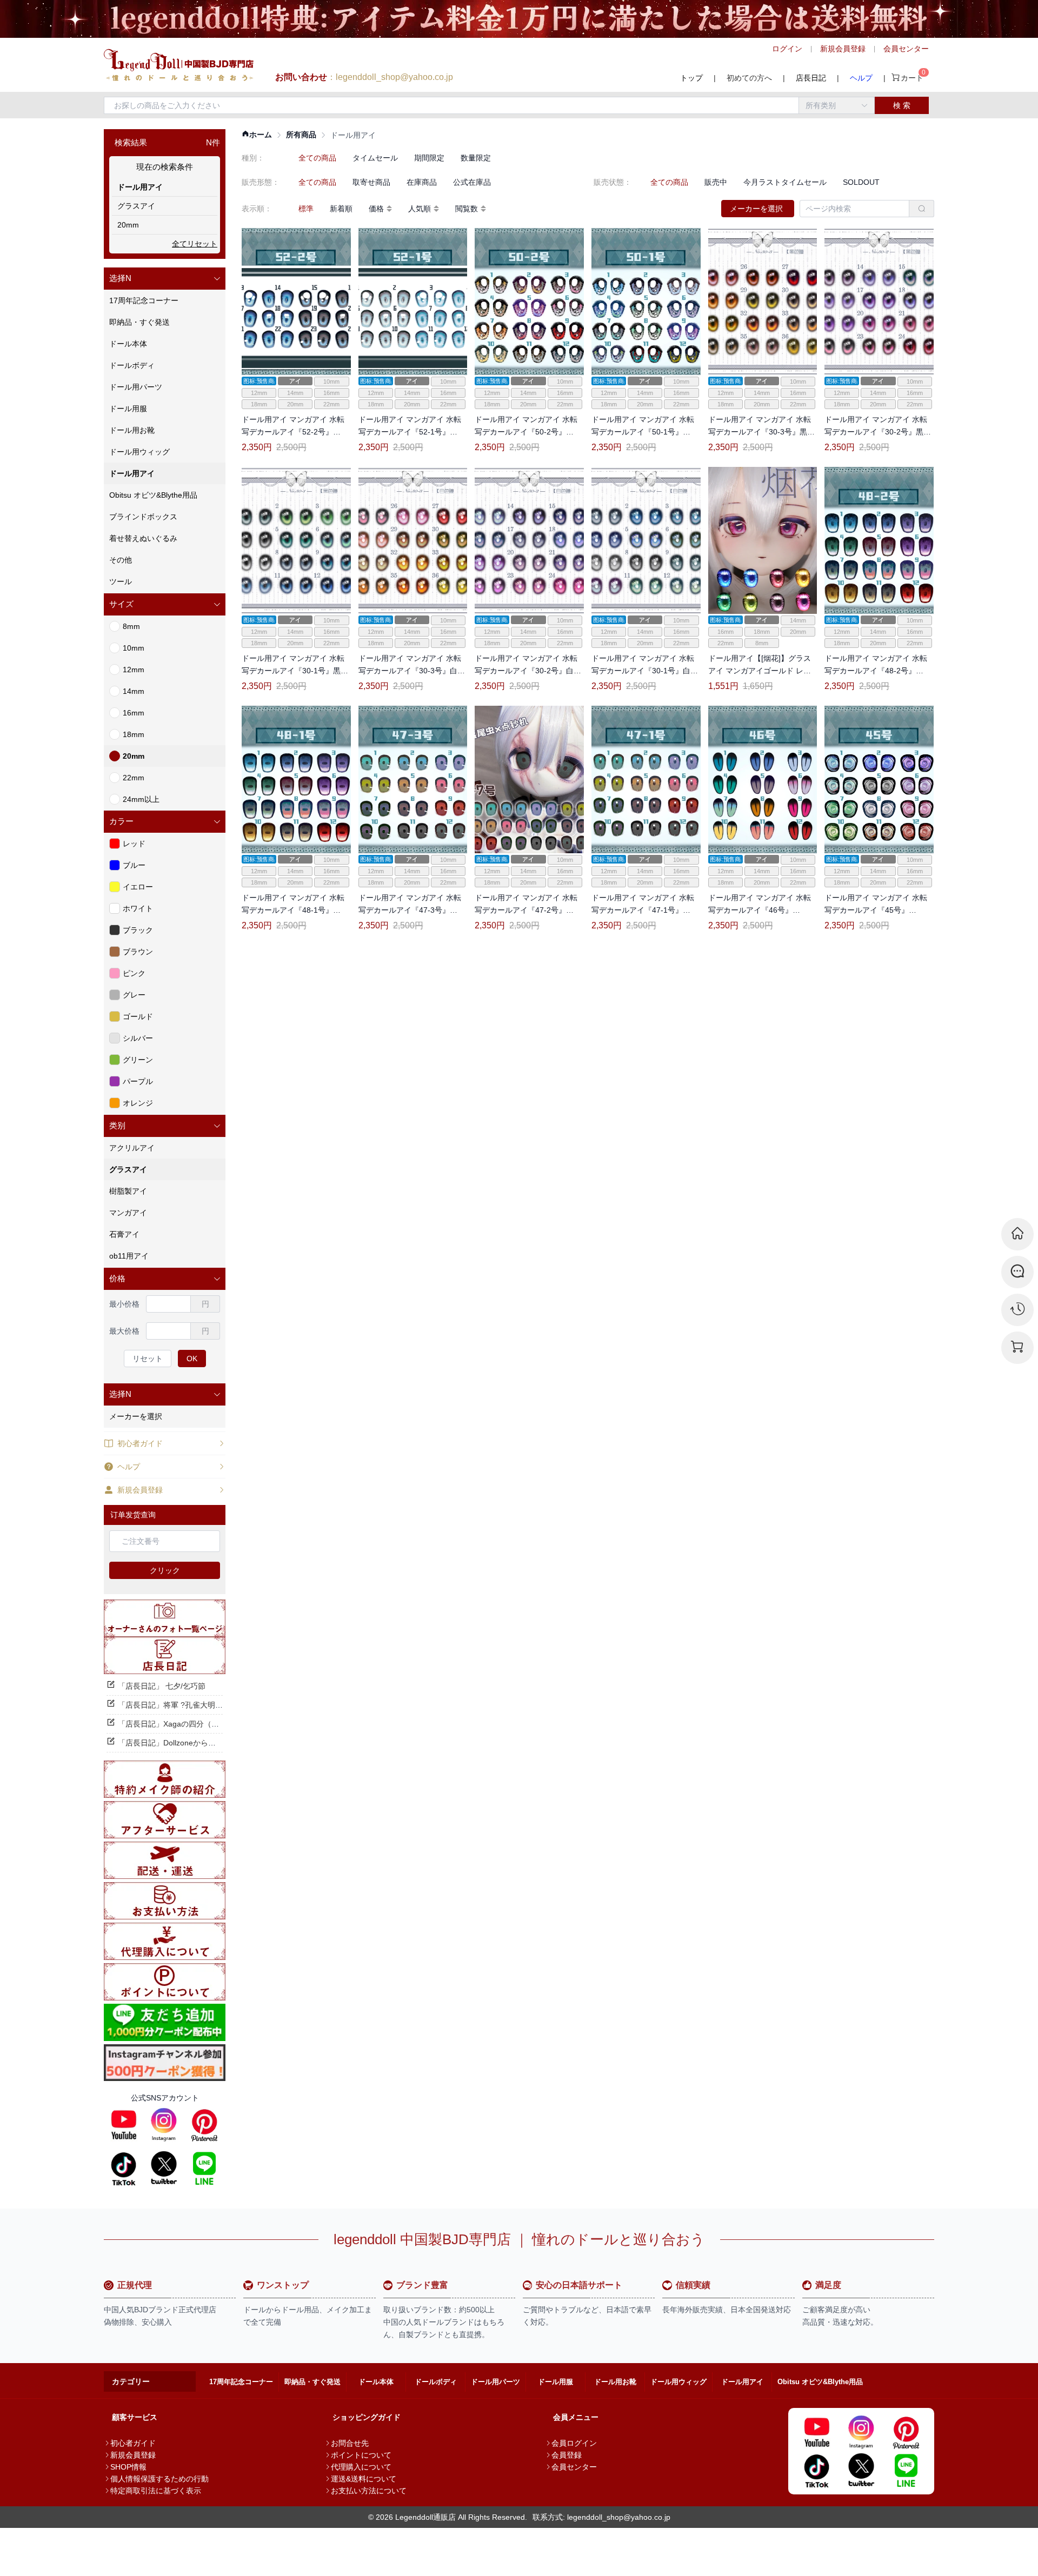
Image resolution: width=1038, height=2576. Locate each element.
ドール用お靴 (615, 2382)
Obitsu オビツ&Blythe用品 (820, 2382)
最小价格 (124, 1304)
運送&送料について (364, 2479)
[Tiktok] (124, 2168)
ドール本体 (376, 2382)
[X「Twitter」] (164, 2168)
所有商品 (301, 135)
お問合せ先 (350, 2443)
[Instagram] (164, 2125)
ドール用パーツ (495, 2382)
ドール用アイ (742, 2382)
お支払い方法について (369, 2491)
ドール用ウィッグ (678, 2382)
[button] (165, 279)
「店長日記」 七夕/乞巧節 (162, 1686)
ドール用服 (555, 2382)
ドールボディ (436, 2382)
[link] (257, 135)
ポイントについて (361, 2455)
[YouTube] (124, 2125)
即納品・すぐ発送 (312, 2382)
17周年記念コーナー (241, 2382)
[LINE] (204, 2168)
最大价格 (124, 1331)
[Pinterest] (204, 2125)
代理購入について (361, 2467)
